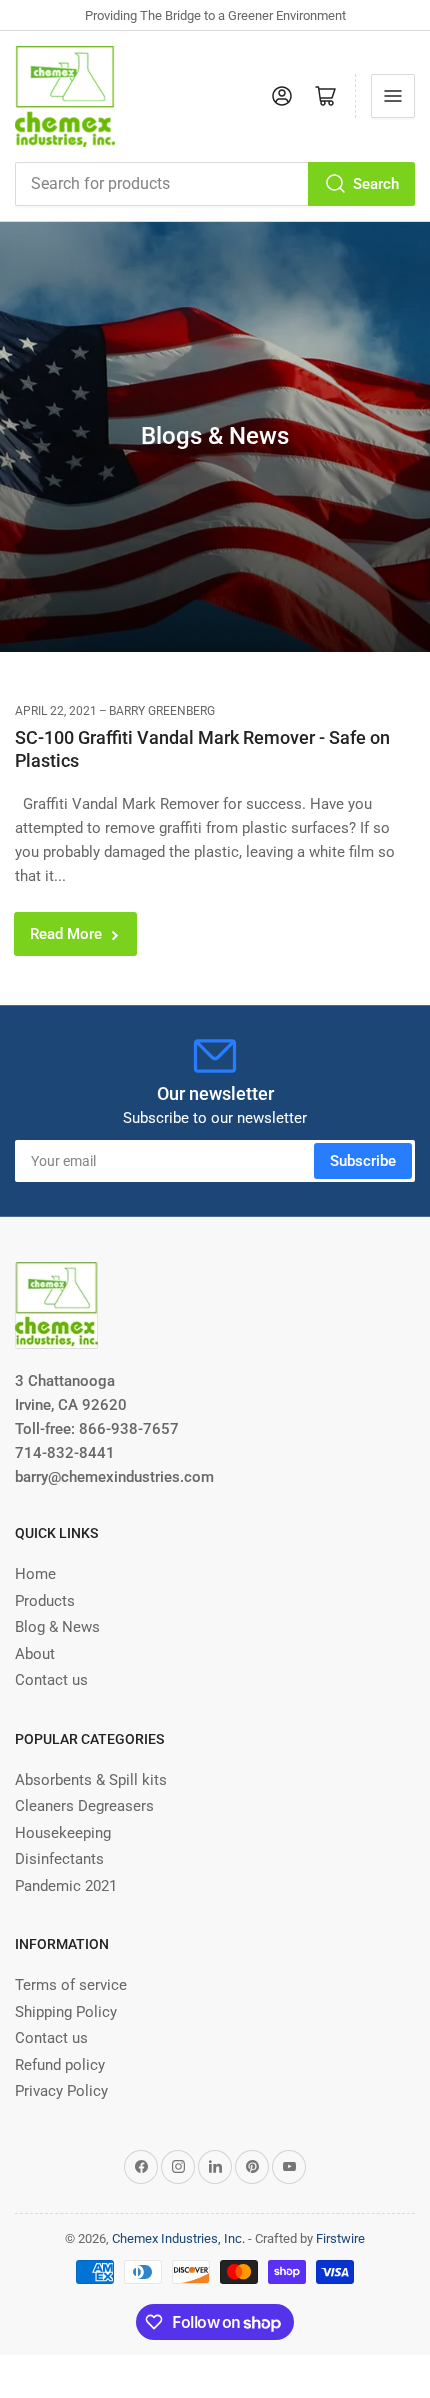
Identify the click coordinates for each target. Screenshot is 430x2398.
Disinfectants (59, 1859)
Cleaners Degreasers (84, 1806)
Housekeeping (63, 1833)
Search (376, 184)
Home (35, 1574)
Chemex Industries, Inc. (178, 2238)
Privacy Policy (61, 2091)
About (35, 1654)
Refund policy (60, 2065)
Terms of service (71, 1985)
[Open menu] (393, 96)
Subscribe (363, 1161)
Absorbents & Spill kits (91, 1780)
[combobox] (215, 184)
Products (45, 1601)
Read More (66, 934)
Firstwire (340, 2238)
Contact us (51, 1680)
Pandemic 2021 (66, 1886)
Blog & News (57, 1627)
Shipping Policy (66, 2012)
